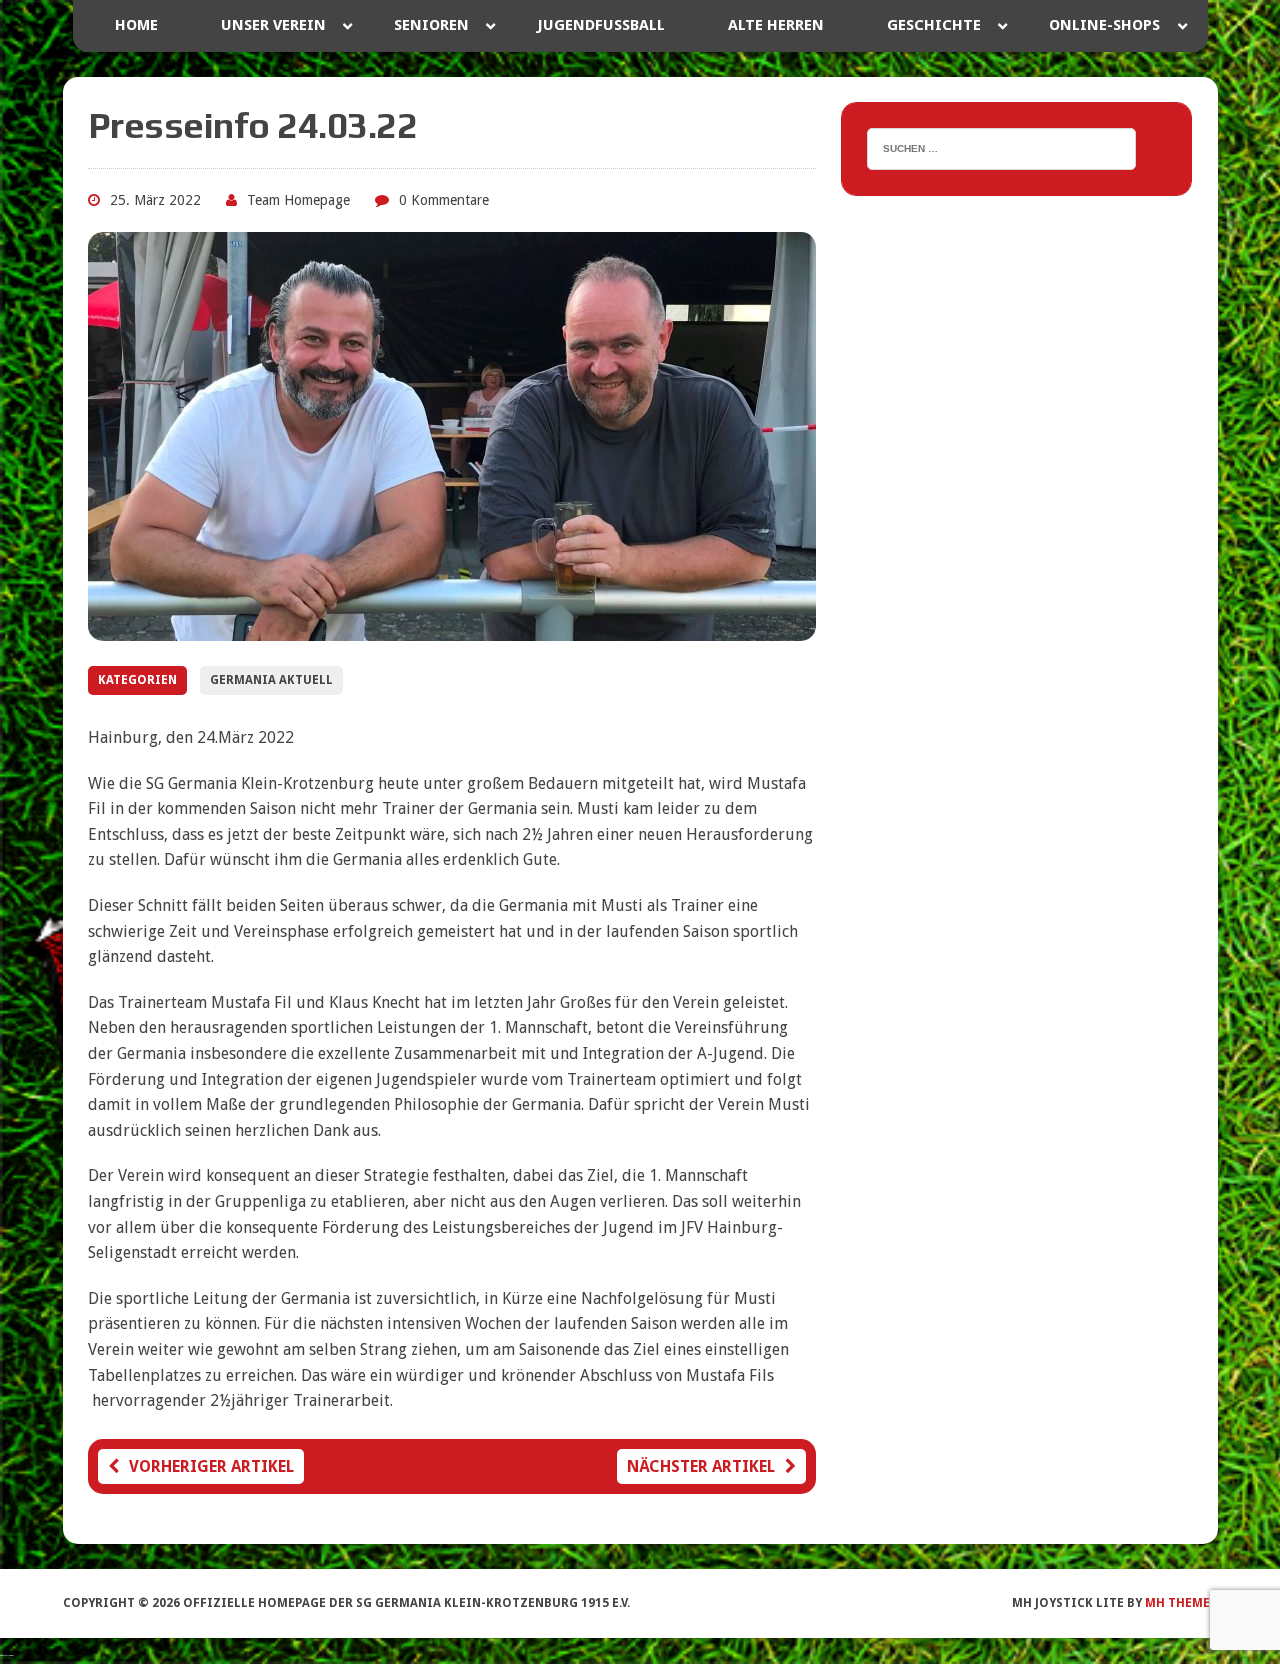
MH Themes (1181, 1603)
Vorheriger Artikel (211, 1466)
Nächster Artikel (701, 1466)
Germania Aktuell (271, 680)
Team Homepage (298, 200)
